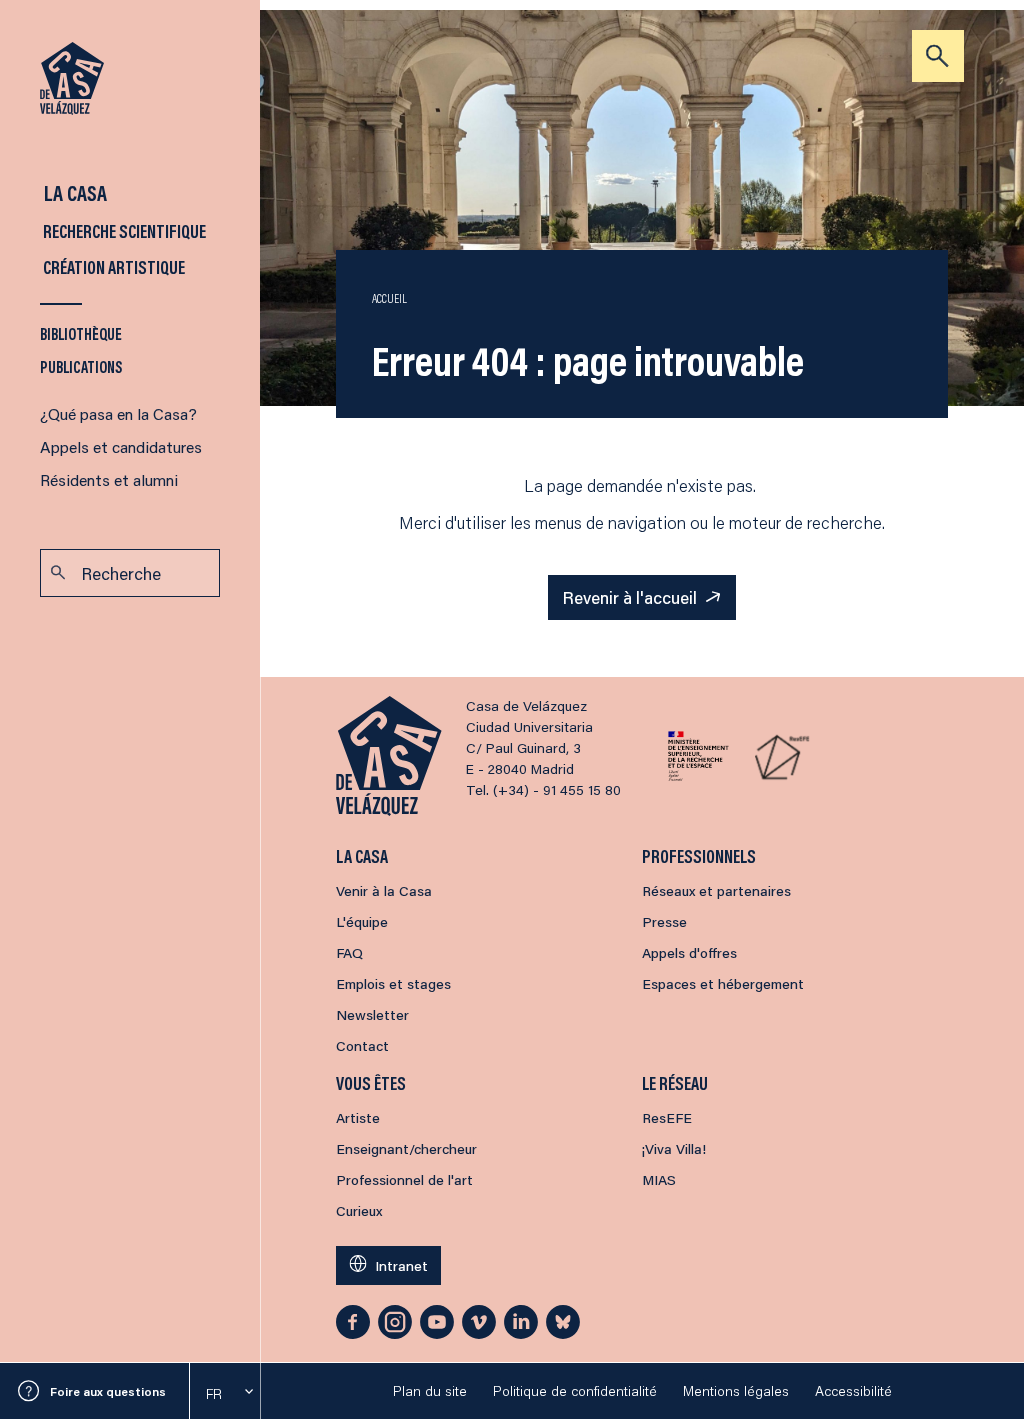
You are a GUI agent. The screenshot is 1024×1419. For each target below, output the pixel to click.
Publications (81, 366)
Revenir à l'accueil (629, 597)
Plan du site (430, 1391)
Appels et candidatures (121, 446)
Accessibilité (853, 1391)
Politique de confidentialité (575, 1391)
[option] (225, 1394)
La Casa (73, 192)
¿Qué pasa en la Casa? (118, 413)
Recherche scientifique (123, 231)
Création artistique (112, 267)
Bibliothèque (81, 333)
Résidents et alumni (109, 479)
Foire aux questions (108, 1391)
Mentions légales (736, 1391)
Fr (214, 1394)
